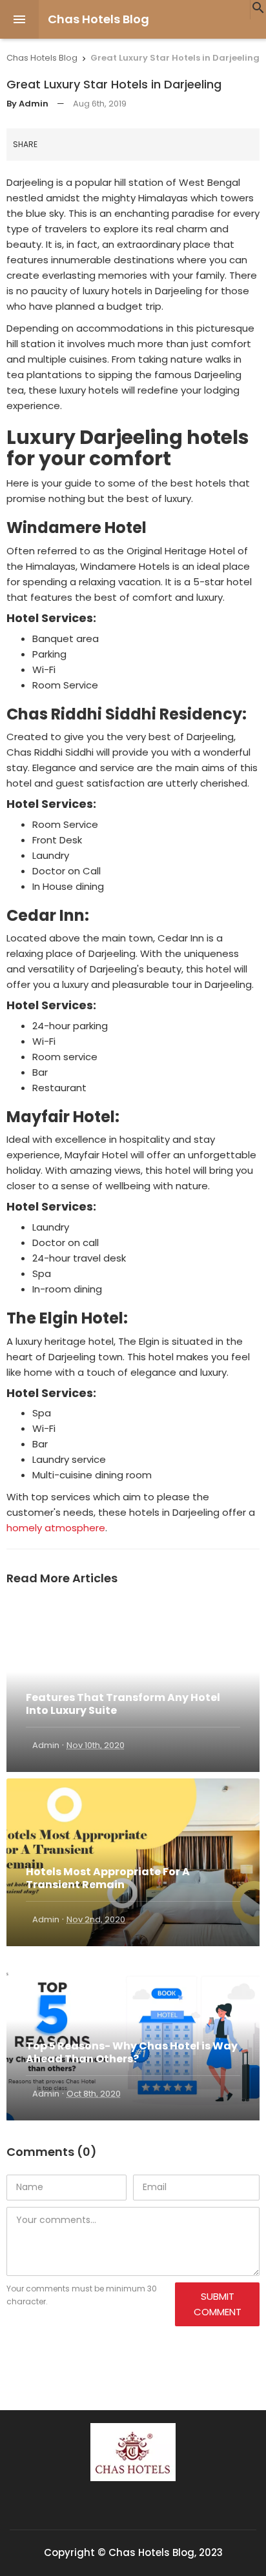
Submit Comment (218, 2304)
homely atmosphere (56, 1528)
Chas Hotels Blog (98, 19)
